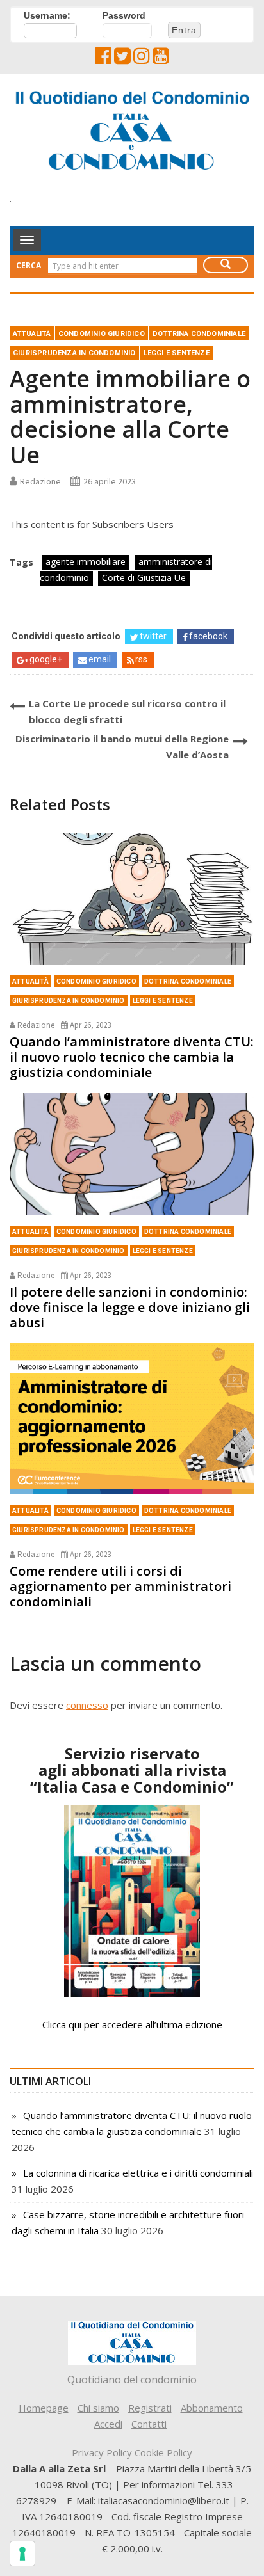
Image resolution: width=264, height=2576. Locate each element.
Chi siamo (98, 2408)
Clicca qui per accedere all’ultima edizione (132, 2024)
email (100, 659)
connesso (87, 1705)
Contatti (149, 2424)
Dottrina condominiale (199, 334)
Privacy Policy (102, 2452)
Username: (47, 15)
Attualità (32, 334)
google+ (46, 659)
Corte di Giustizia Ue (144, 578)
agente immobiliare (86, 562)
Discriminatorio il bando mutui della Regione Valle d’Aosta (122, 747)
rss (141, 659)
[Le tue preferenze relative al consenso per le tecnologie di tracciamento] (22, 2554)
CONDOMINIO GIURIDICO (102, 334)
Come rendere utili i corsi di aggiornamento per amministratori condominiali (120, 1586)
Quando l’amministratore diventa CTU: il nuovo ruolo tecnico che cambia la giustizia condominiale (132, 1057)
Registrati (150, 2408)
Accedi (108, 2424)
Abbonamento (212, 2408)
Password (124, 15)
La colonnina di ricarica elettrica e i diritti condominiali (138, 2173)
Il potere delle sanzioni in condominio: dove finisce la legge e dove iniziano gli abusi (130, 1307)
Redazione (40, 481)
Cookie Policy (163, 2452)
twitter (153, 636)
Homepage (44, 2408)
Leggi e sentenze (177, 353)
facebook (208, 636)
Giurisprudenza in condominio (74, 353)
